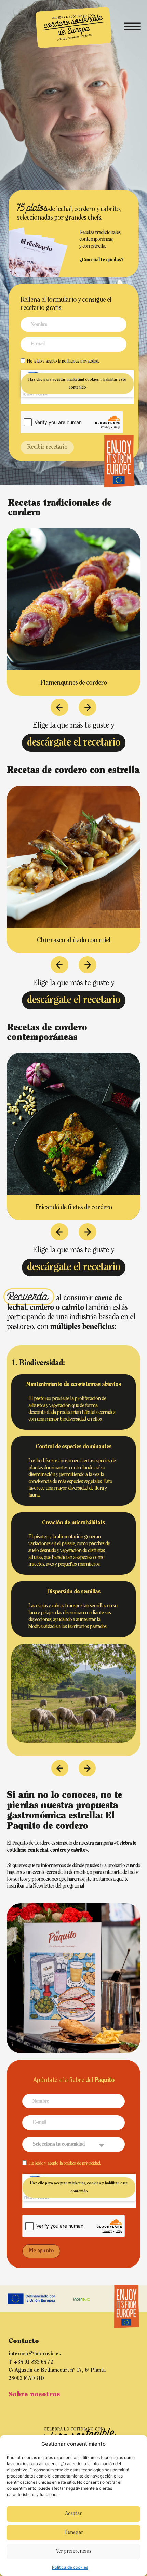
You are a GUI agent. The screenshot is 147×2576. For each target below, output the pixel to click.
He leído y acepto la (63, 361)
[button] (59, 707)
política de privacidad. (80, 361)
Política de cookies (70, 2567)
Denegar (74, 2533)
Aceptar (73, 2514)
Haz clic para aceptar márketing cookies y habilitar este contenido (77, 384)
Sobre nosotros (34, 2395)
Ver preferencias (74, 2552)
